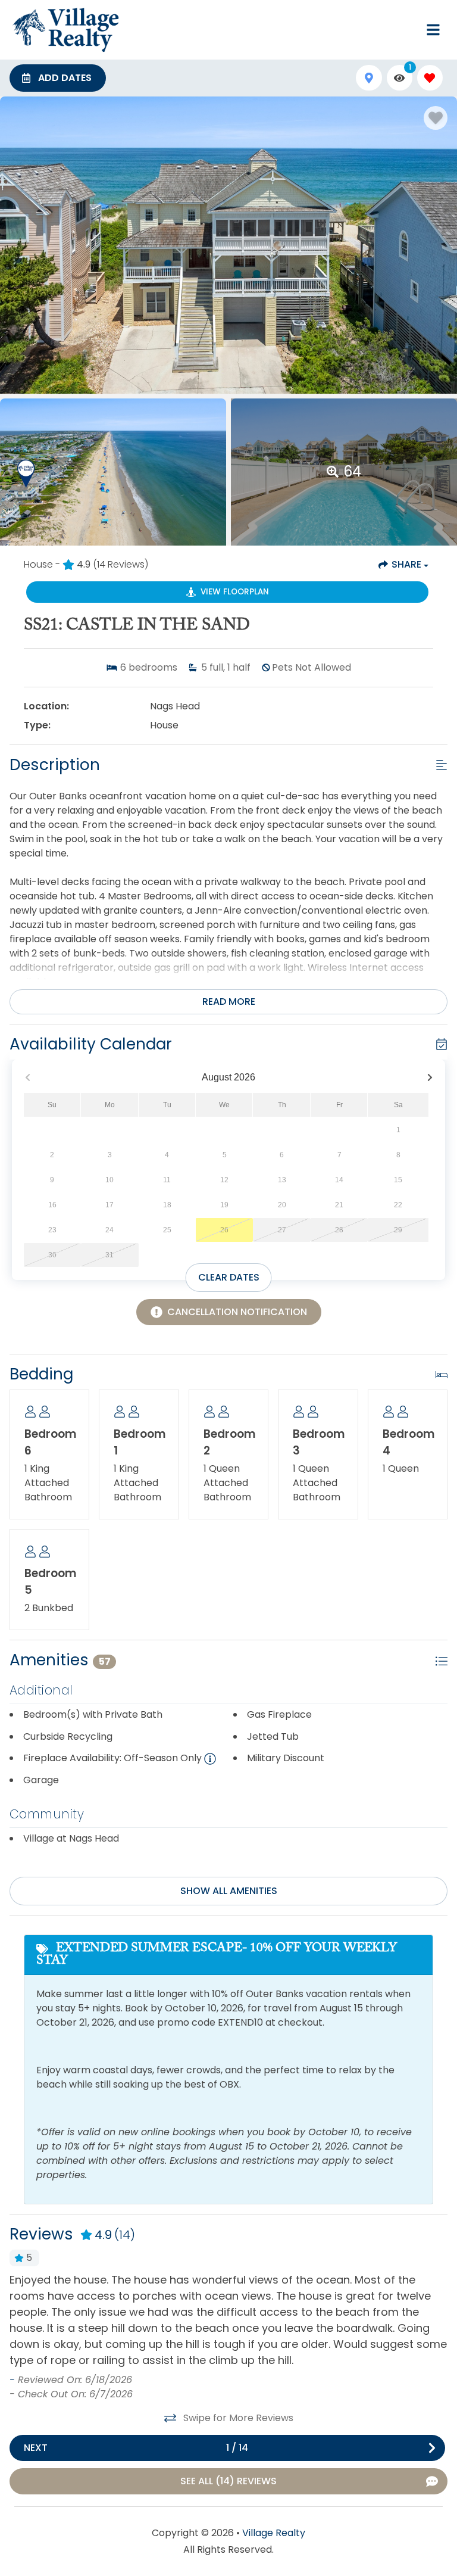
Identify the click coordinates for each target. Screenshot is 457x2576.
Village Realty (274, 2533)
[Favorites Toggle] (430, 78)
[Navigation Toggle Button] (433, 30)
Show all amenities (229, 1891)
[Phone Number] (405, 30)
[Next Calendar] (430, 1078)
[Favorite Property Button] (436, 118)
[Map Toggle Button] (369, 78)
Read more (229, 1002)
